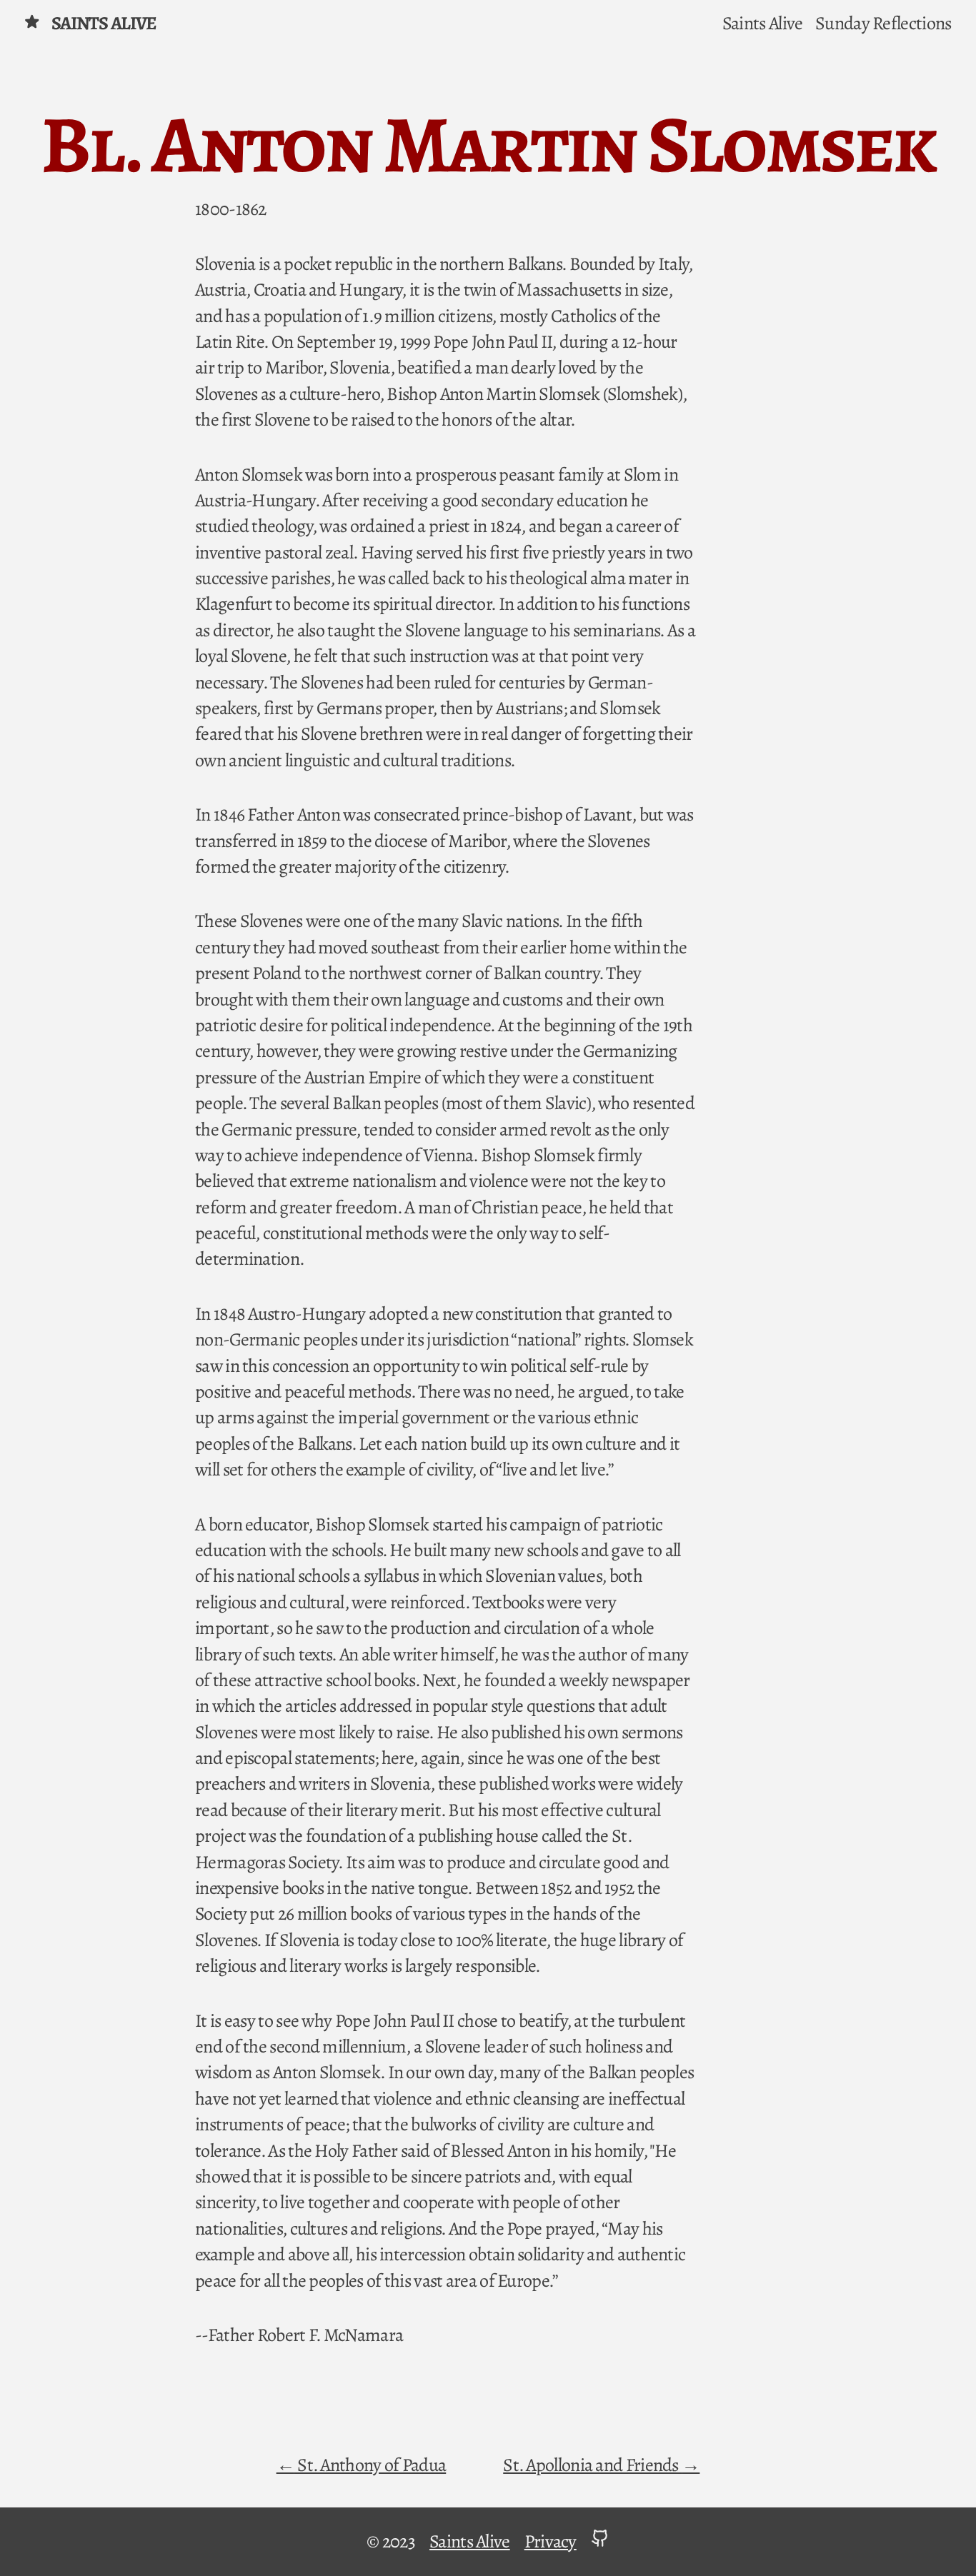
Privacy (551, 2541)
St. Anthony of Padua (370, 2465)
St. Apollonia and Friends (592, 2465)
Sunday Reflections (883, 23)
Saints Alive (104, 23)
